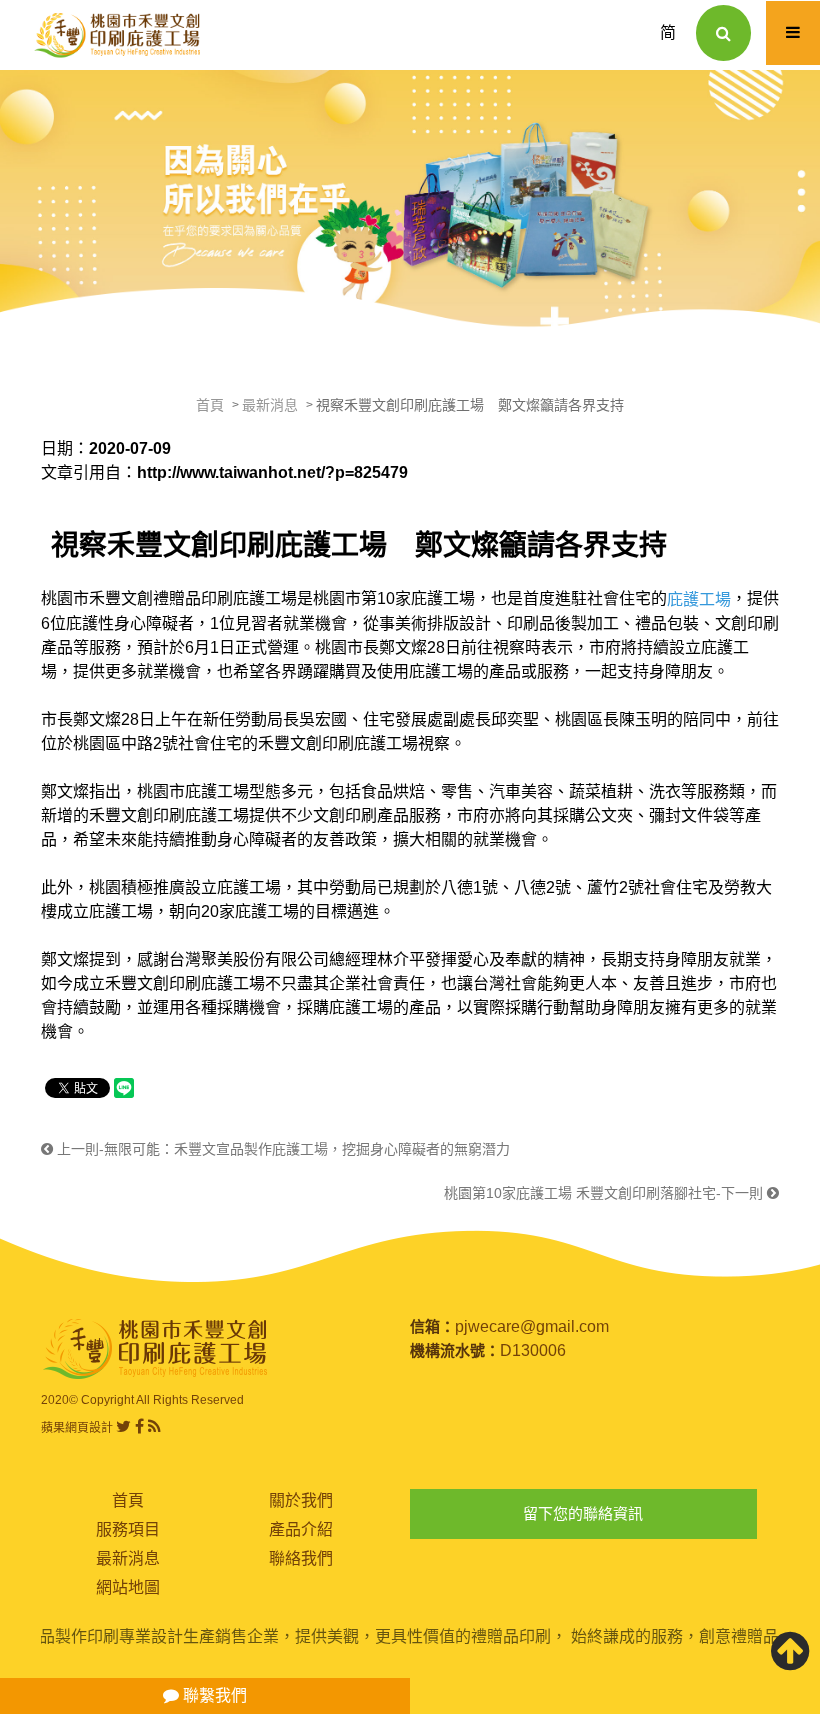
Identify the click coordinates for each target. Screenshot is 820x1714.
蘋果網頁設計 (77, 1428)
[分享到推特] (123, 1427)
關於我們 (301, 1500)
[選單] (793, 33)
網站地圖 (128, 1587)
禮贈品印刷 (193, 598)
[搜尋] (723, 33)
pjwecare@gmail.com (532, 1326)
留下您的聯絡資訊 (583, 1513)
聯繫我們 (213, 1695)
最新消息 (270, 405)
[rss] (154, 1427)
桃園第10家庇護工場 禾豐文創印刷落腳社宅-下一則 (605, 1193)
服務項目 (128, 1529)
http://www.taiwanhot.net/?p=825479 (272, 472)
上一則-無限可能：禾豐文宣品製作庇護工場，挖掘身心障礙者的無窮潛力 (281, 1149)
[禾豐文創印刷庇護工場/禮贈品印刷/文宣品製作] (410, 201)
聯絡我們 (301, 1558)
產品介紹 (301, 1529)
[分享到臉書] (139, 1427)
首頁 (210, 405)
